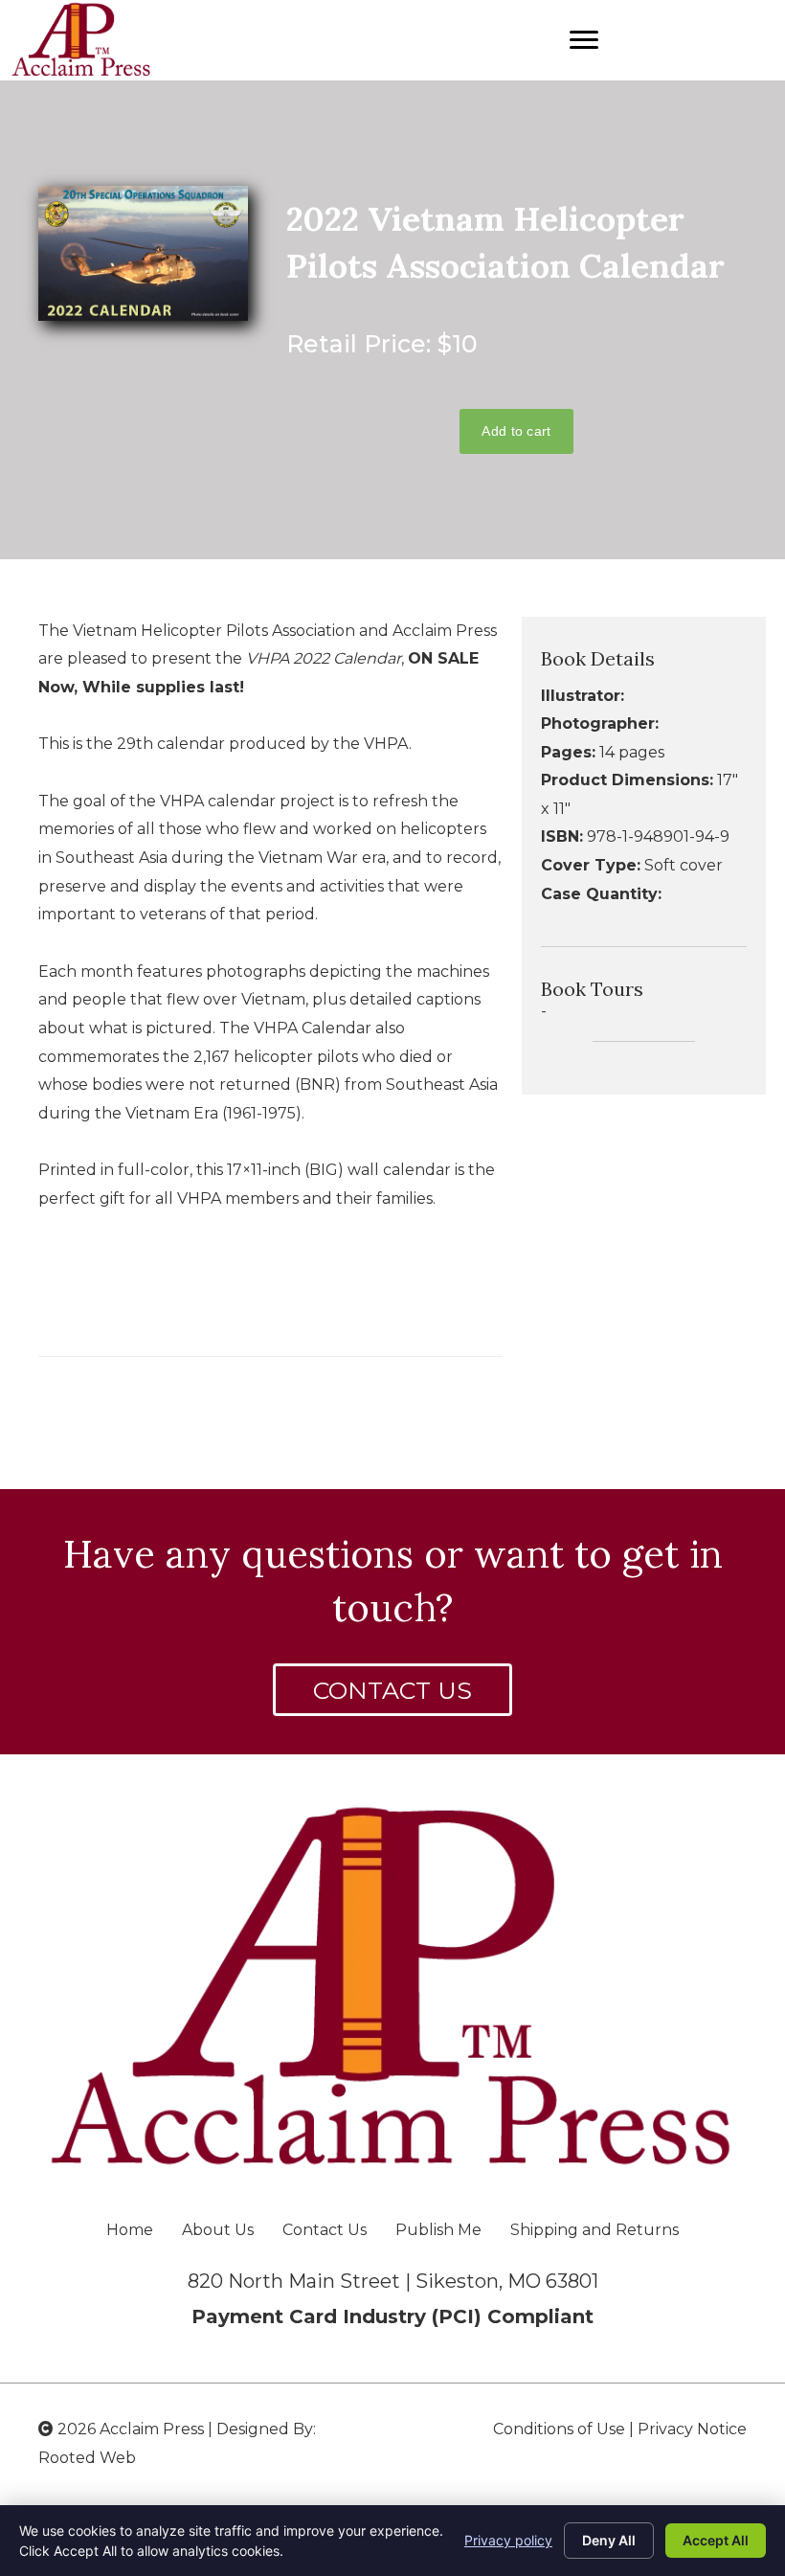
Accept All (716, 2540)
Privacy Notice (692, 2429)
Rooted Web (87, 2458)
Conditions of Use (559, 2429)
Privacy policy (508, 2540)
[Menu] (584, 40)
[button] (392, 1690)
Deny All (609, 2540)
